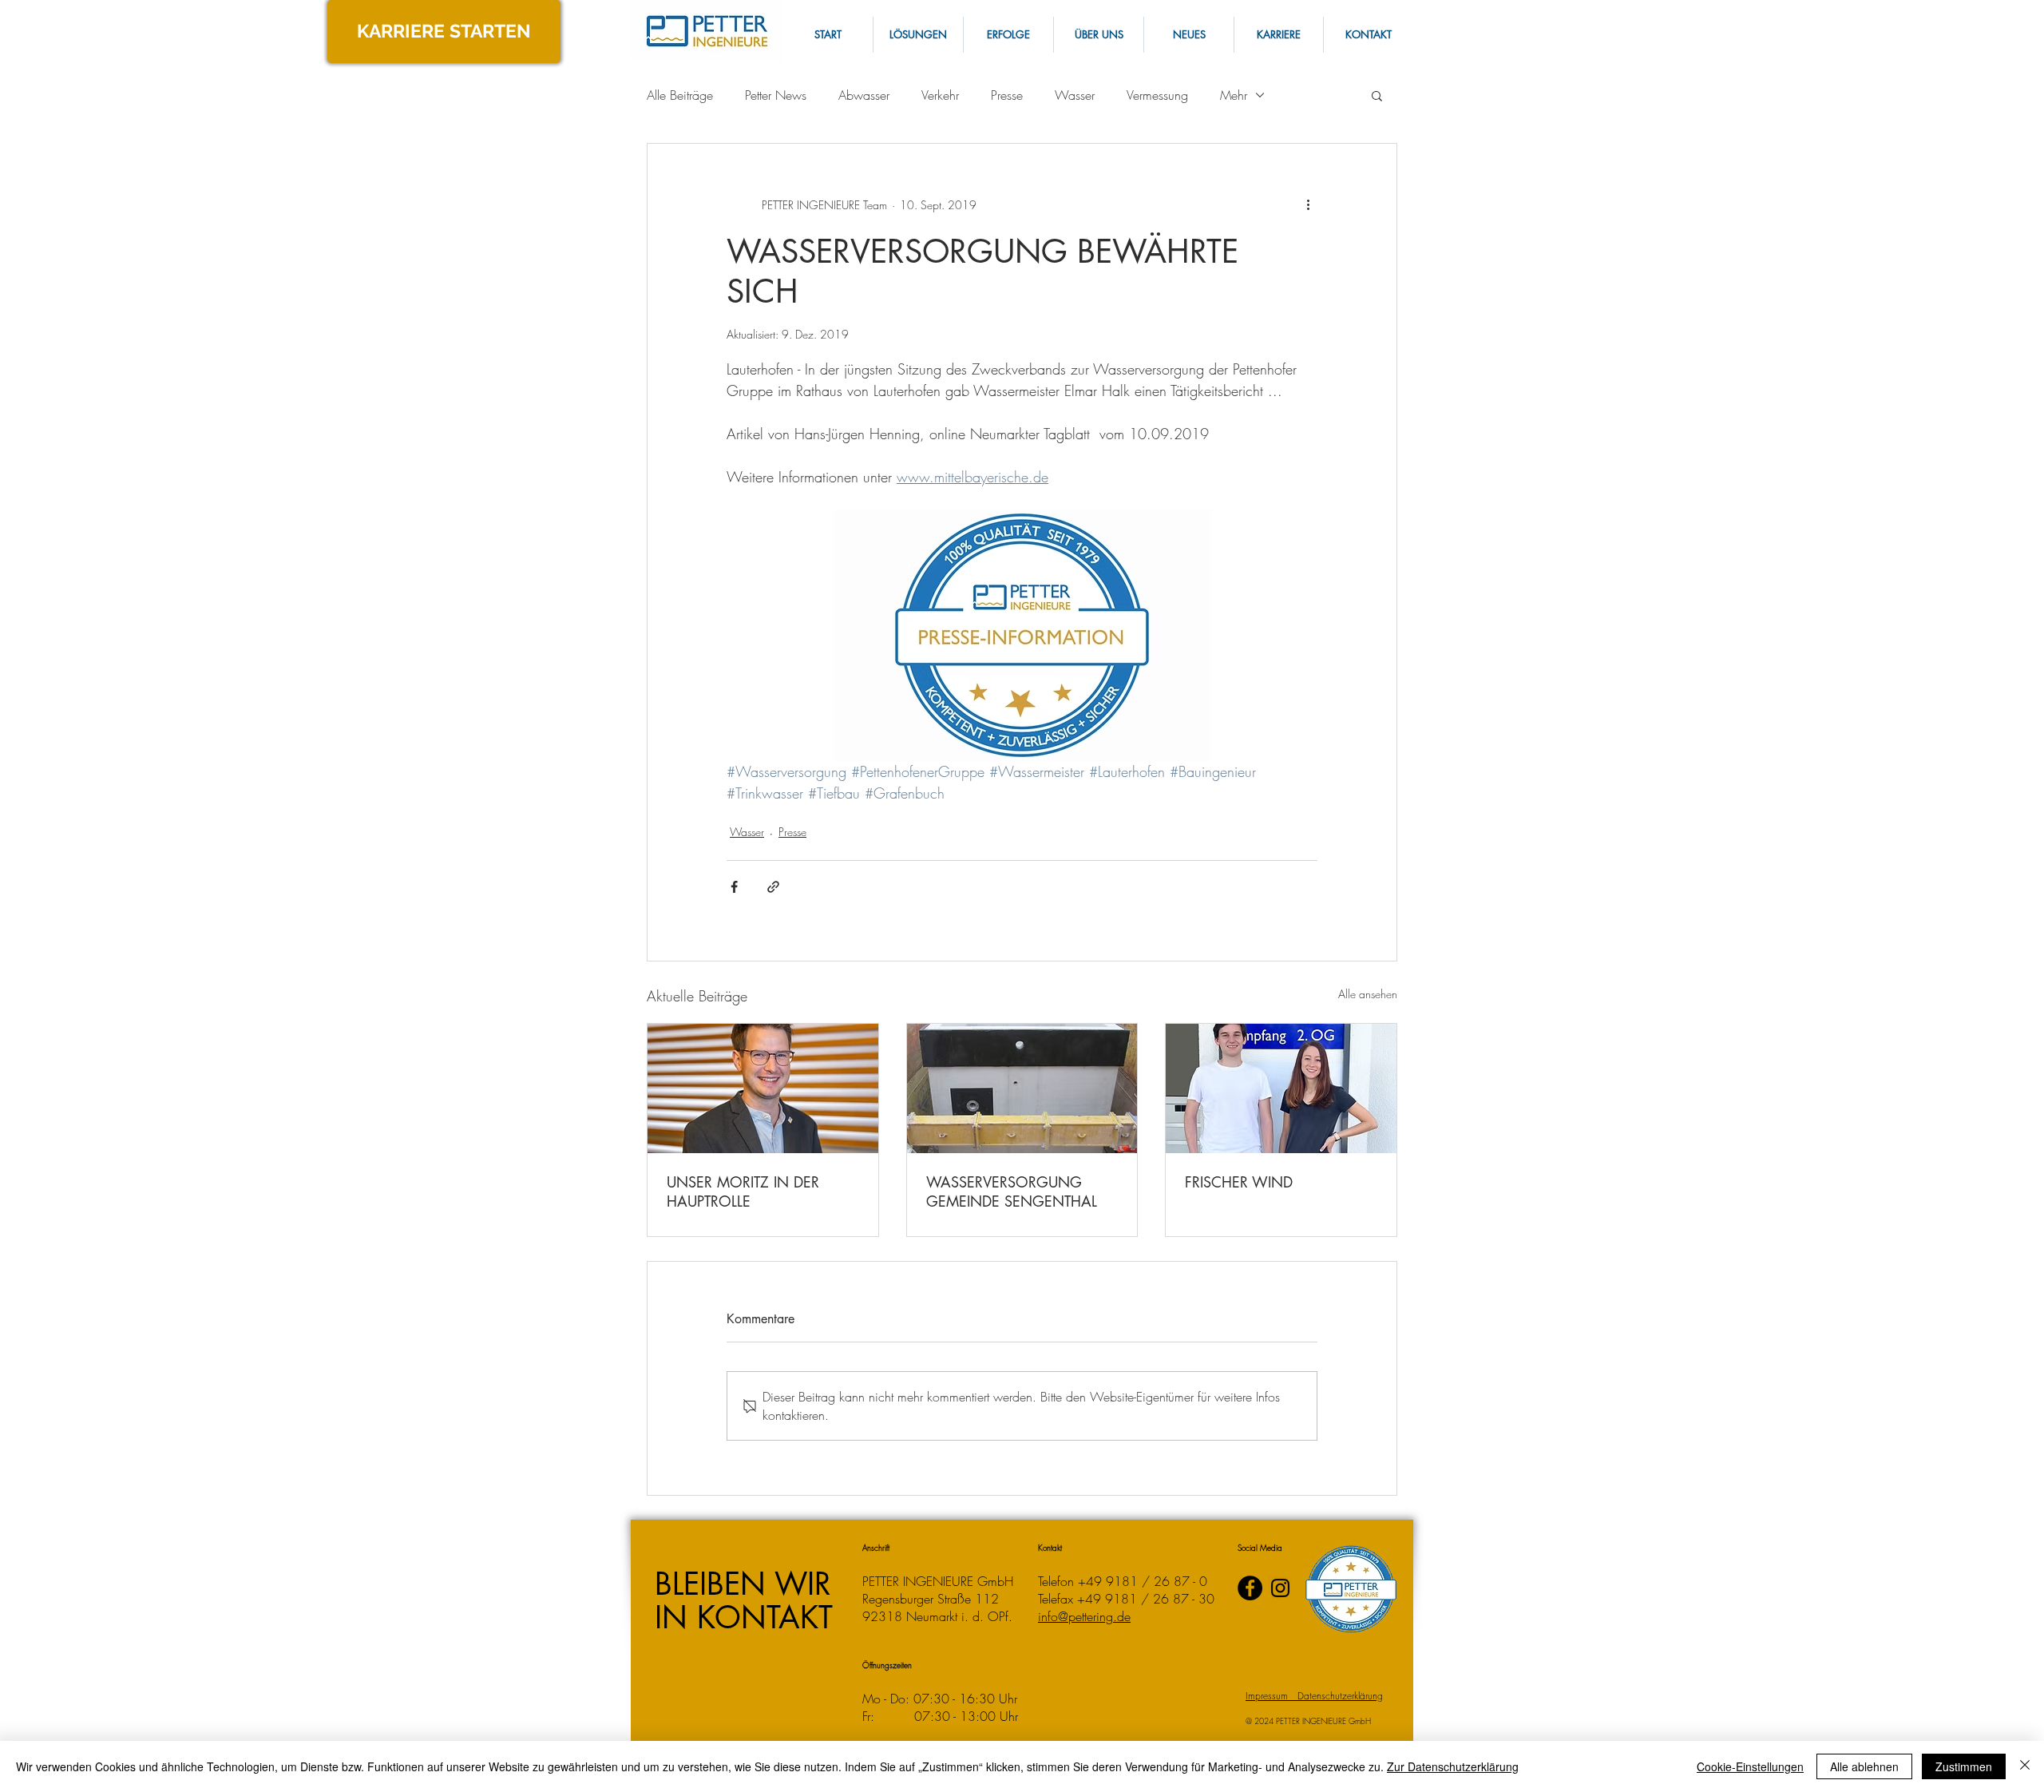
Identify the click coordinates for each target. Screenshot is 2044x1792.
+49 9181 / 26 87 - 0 (1143, 1581)
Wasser (1075, 95)
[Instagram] (1280, 1588)
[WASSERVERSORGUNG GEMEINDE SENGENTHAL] (1022, 1088)
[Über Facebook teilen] (734, 887)
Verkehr (940, 95)
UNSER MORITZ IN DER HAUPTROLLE (743, 1191)
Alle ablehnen (1864, 1766)
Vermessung (1157, 95)
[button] (1368, 35)
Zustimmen (1964, 1766)
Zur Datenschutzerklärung (1453, 1766)
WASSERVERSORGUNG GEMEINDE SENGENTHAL (1012, 1191)
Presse (1007, 95)
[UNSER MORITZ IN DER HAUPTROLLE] (763, 1088)
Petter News (776, 95)
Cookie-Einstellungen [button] (1750, 1766)
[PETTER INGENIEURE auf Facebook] (1250, 1588)
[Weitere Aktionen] (1308, 204)
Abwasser (864, 95)
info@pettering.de (1084, 1616)
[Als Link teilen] (773, 887)
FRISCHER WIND (1239, 1182)
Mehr (1234, 95)
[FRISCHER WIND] (1281, 1088)
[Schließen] (2025, 1766)
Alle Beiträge (680, 95)
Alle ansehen (1368, 994)
